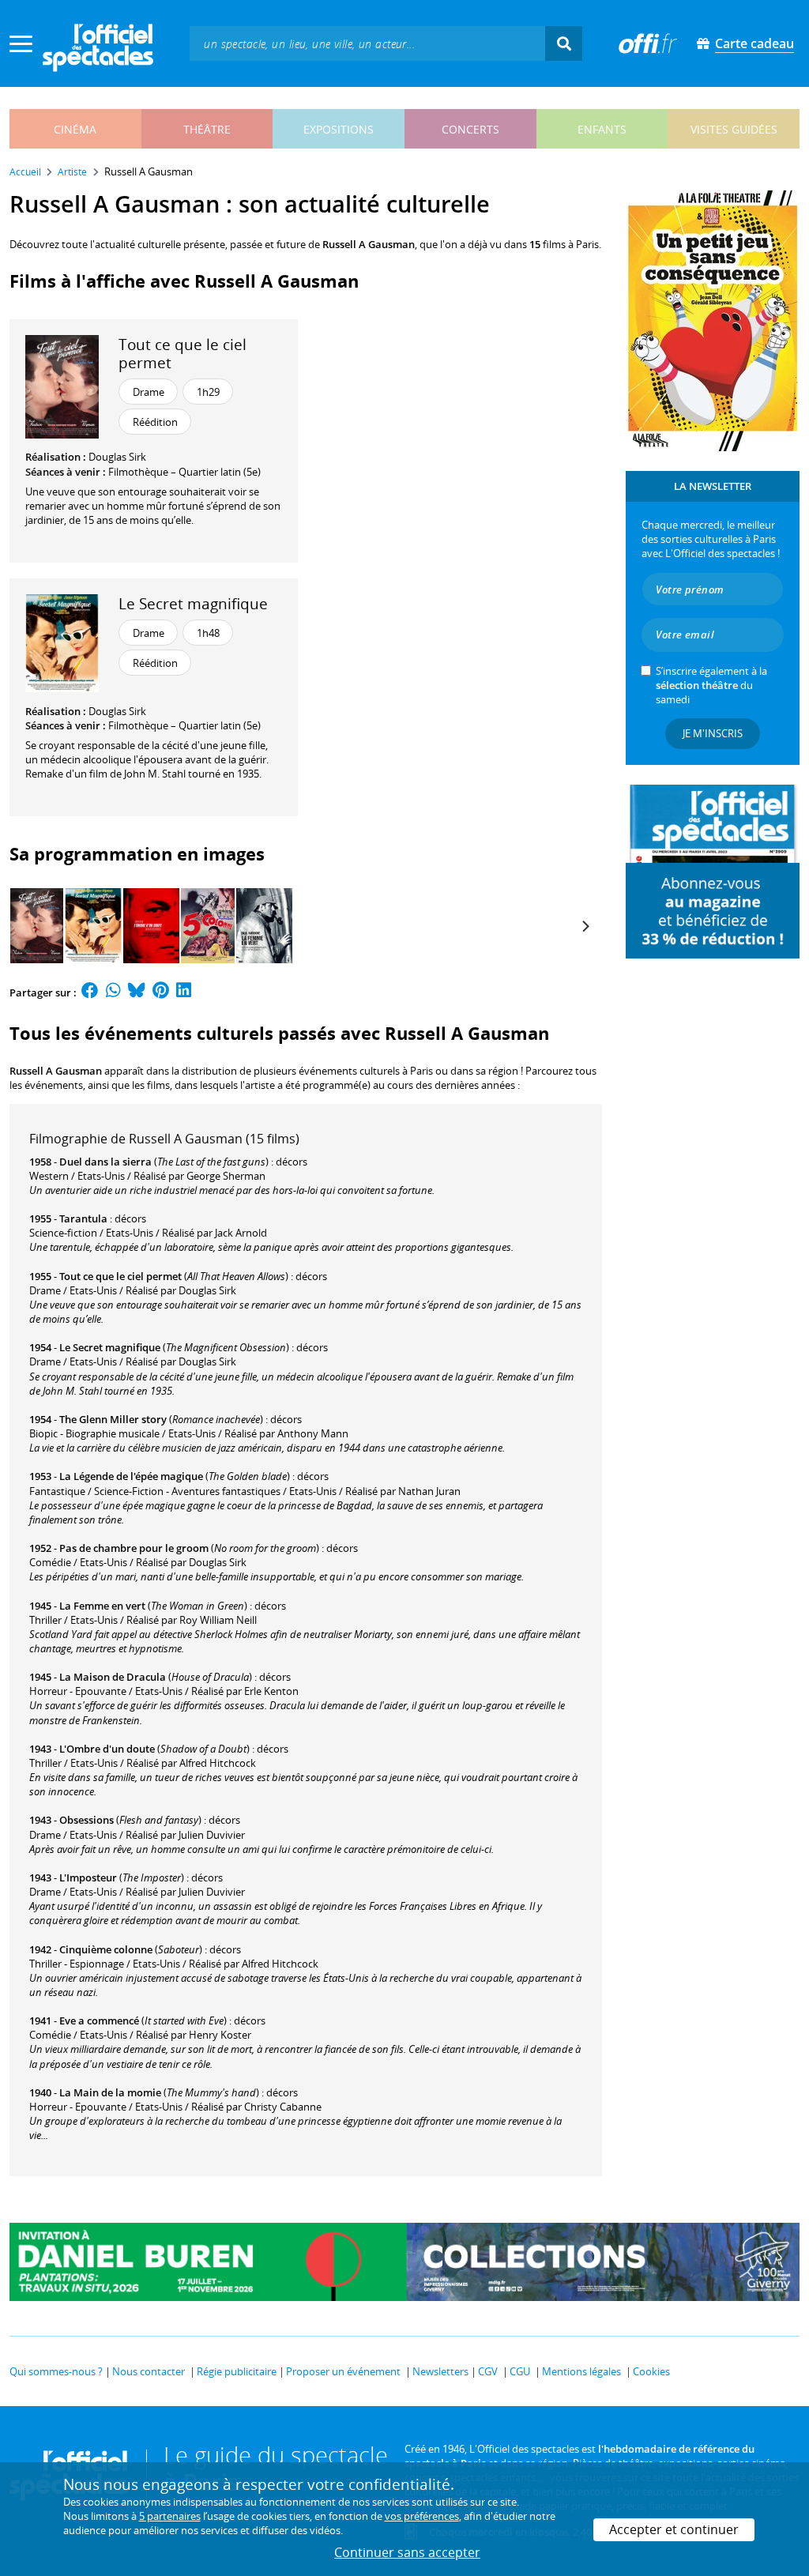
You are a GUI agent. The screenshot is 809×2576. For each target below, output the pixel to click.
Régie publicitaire (237, 2371)
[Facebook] (90, 992)
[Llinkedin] (184, 992)
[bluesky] (137, 992)
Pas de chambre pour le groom (134, 1548)
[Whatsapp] (113, 992)
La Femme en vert (102, 1606)
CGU (520, 2371)
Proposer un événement (343, 2371)
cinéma (75, 129)
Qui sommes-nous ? (56, 2371)
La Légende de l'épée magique (131, 1476)
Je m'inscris (713, 733)
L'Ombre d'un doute (107, 1749)
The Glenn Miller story (113, 1419)
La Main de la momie (110, 2092)
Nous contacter (149, 2371)
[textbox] (367, 43)
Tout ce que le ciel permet (182, 353)
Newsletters (440, 2371)
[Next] (585, 926)
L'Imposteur (88, 1877)
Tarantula (83, 1218)
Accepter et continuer (674, 2529)
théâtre (207, 129)
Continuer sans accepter (407, 2552)
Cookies (651, 2371)
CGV (488, 2371)
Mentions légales (581, 2371)
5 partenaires (170, 2516)
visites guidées (734, 129)
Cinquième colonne (106, 1949)
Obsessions (87, 1820)
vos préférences (422, 2516)
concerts (470, 129)
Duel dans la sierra (105, 1162)
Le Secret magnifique (193, 603)
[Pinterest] (161, 992)
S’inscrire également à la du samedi (711, 685)
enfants (602, 129)
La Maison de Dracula (113, 1677)
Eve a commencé (99, 2021)
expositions (339, 129)
